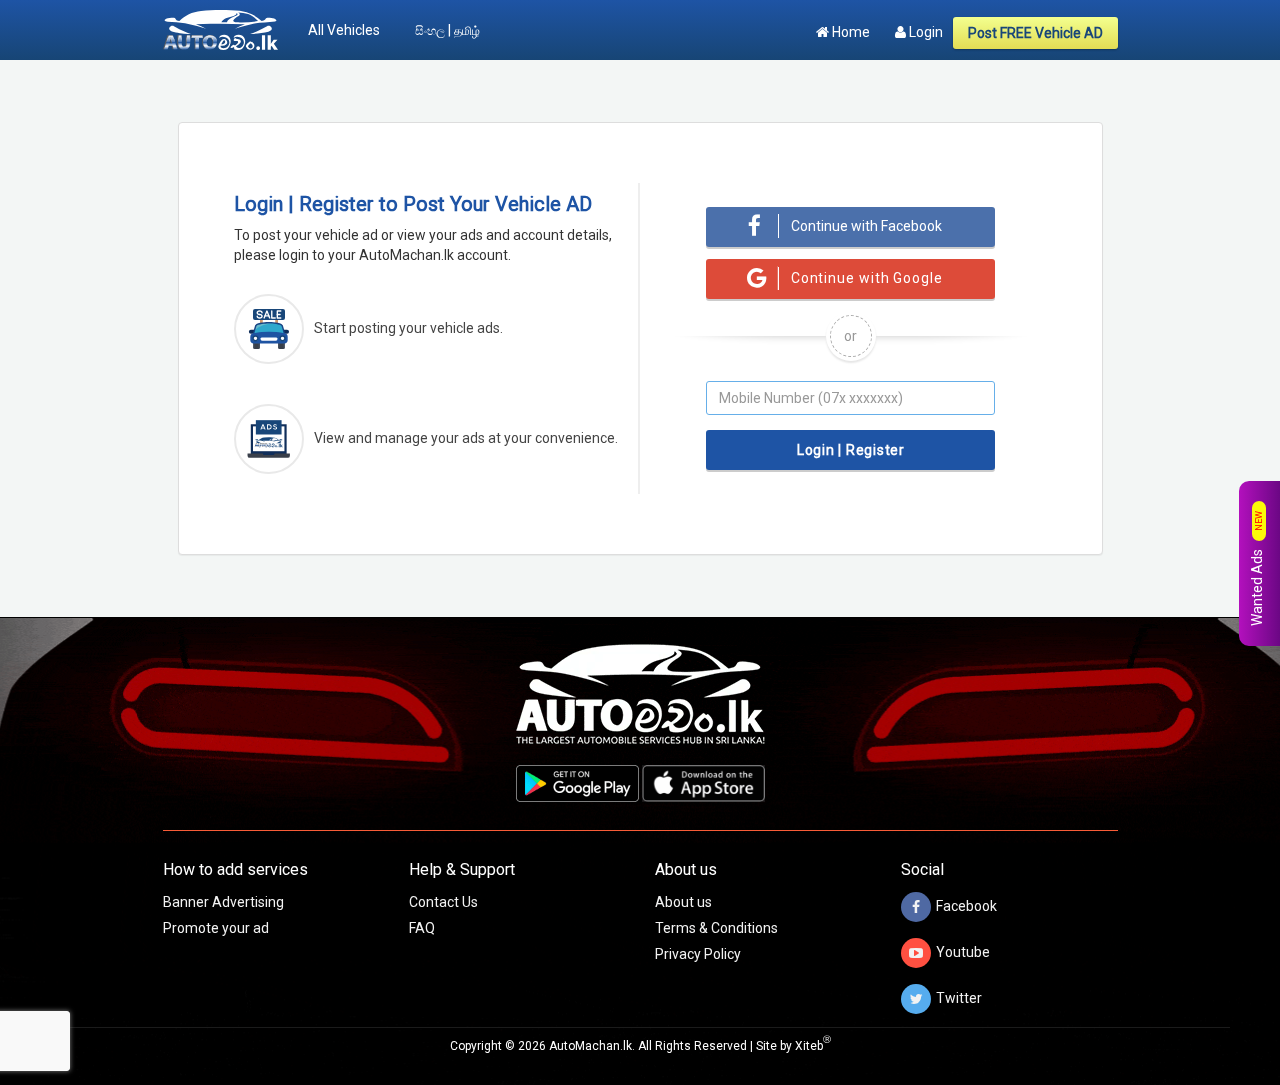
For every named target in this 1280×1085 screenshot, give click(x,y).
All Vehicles (344, 30)
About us (683, 902)
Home (849, 32)
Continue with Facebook (866, 226)
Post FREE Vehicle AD (1035, 33)
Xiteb (813, 1046)
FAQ (422, 928)
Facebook (966, 905)
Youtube (963, 951)
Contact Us (443, 902)
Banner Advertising (223, 902)
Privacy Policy (698, 954)
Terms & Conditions (716, 928)
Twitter (959, 997)
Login (924, 32)
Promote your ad (216, 928)
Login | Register (851, 450)
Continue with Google (867, 278)
